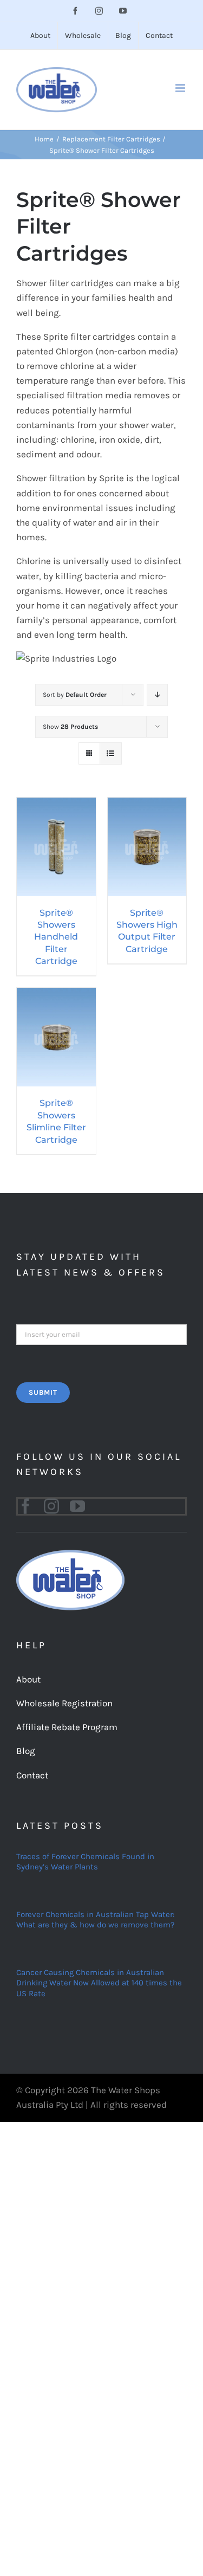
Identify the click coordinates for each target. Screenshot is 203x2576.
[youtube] (77, 1506)
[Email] (101, 1334)
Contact (32, 1775)
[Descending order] (157, 695)
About (28, 1679)
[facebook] (25, 1506)
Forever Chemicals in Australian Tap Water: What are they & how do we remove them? (95, 1920)
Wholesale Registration (64, 1703)
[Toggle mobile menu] (181, 88)
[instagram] (51, 1506)
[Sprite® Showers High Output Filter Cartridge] (147, 805)
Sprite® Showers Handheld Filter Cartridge (56, 937)
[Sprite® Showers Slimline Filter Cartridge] (56, 995)
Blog (26, 1751)
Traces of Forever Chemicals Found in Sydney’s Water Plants (85, 1862)
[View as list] (111, 753)
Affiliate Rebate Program (67, 1727)
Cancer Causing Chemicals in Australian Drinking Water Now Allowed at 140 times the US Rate (99, 1983)
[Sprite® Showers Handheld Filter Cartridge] (56, 805)
